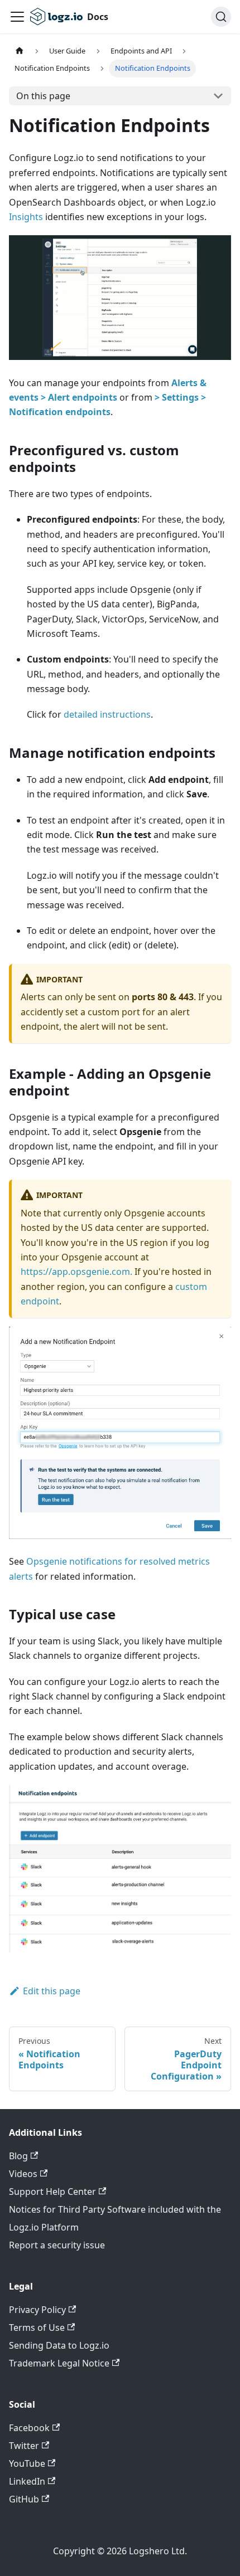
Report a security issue (57, 2245)
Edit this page (52, 1991)
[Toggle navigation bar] (17, 17)
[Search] (221, 17)
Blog (18, 2156)
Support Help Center (52, 2192)
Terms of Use (37, 2327)
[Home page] (20, 51)
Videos (23, 2174)
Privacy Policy (37, 2310)
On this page (43, 96)
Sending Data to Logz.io (59, 2345)
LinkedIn (27, 2481)
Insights (26, 217)
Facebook (29, 2428)
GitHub (24, 2499)
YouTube (27, 2463)
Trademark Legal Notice (59, 2363)
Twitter (24, 2446)
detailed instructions (107, 714)
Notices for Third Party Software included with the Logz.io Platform (115, 2218)
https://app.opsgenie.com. (76, 1272)
